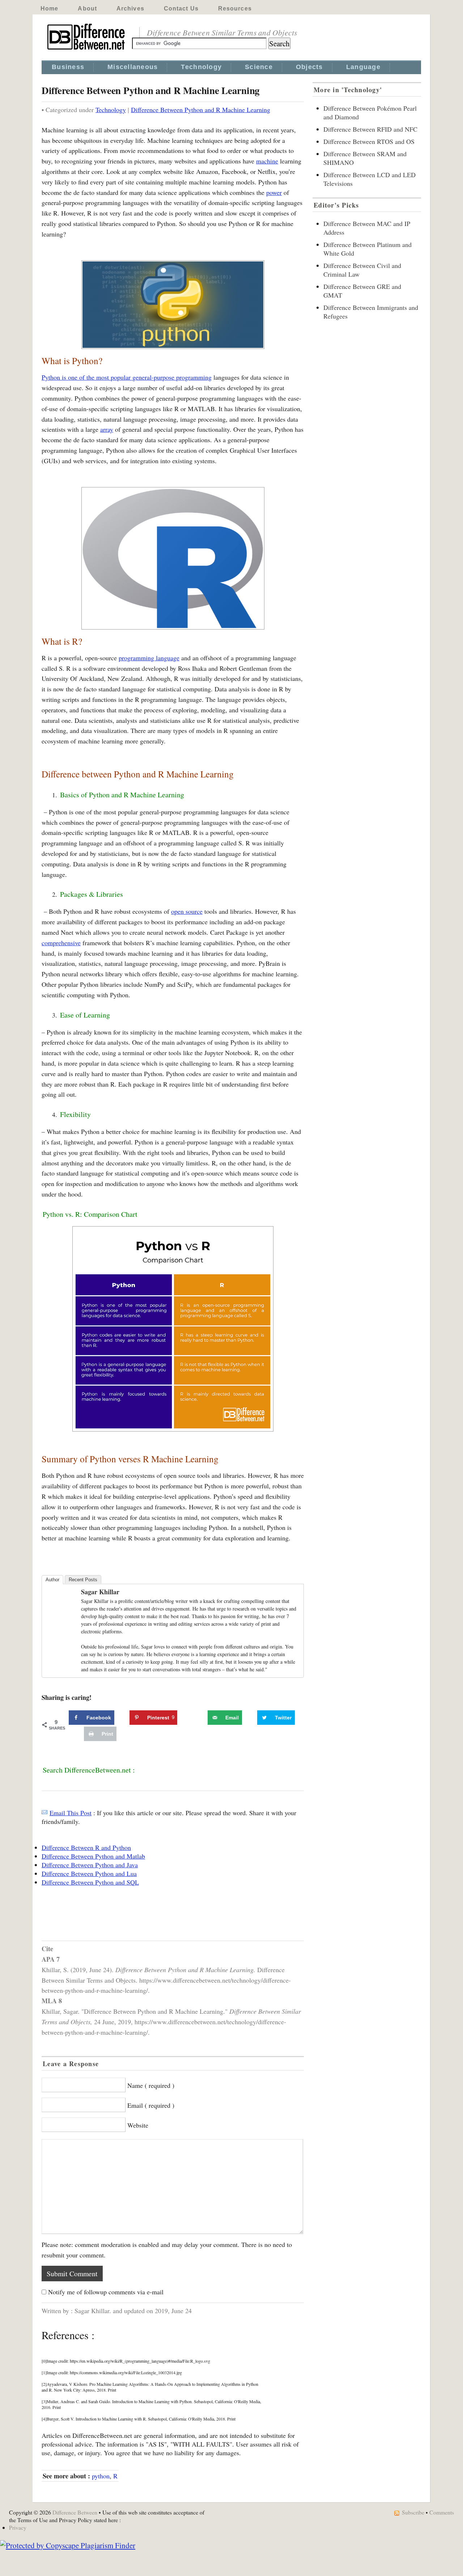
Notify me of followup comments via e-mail (106, 2292)
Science (259, 67)
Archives (130, 8)
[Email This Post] (44, 1813)
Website (138, 2125)
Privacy (18, 2527)
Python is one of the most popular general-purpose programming (127, 377)
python (101, 2476)
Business (68, 67)
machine (267, 161)
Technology (201, 67)
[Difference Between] (87, 50)
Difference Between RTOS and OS (369, 141)
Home (49, 8)
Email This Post (71, 1813)
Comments (442, 2512)
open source (187, 911)
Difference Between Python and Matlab (93, 1856)
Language (363, 67)
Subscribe (413, 2512)
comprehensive (61, 943)
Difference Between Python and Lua (89, 1873)
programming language (149, 658)
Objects (309, 67)
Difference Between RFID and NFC (370, 129)
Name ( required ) (151, 2085)
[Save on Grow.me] (200, 1718)
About (87, 8)
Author (52, 1580)
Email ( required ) (151, 2105)
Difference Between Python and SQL (90, 1882)
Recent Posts (83, 1580)
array (107, 429)
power (274, 192)
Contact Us (181, 8)
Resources (235, 8)
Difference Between (75, 2512)
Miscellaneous (133, 67)
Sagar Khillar (100, 1592)
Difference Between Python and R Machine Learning (201, 110)
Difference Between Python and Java (90, 1865)
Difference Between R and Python (86, 1847)
